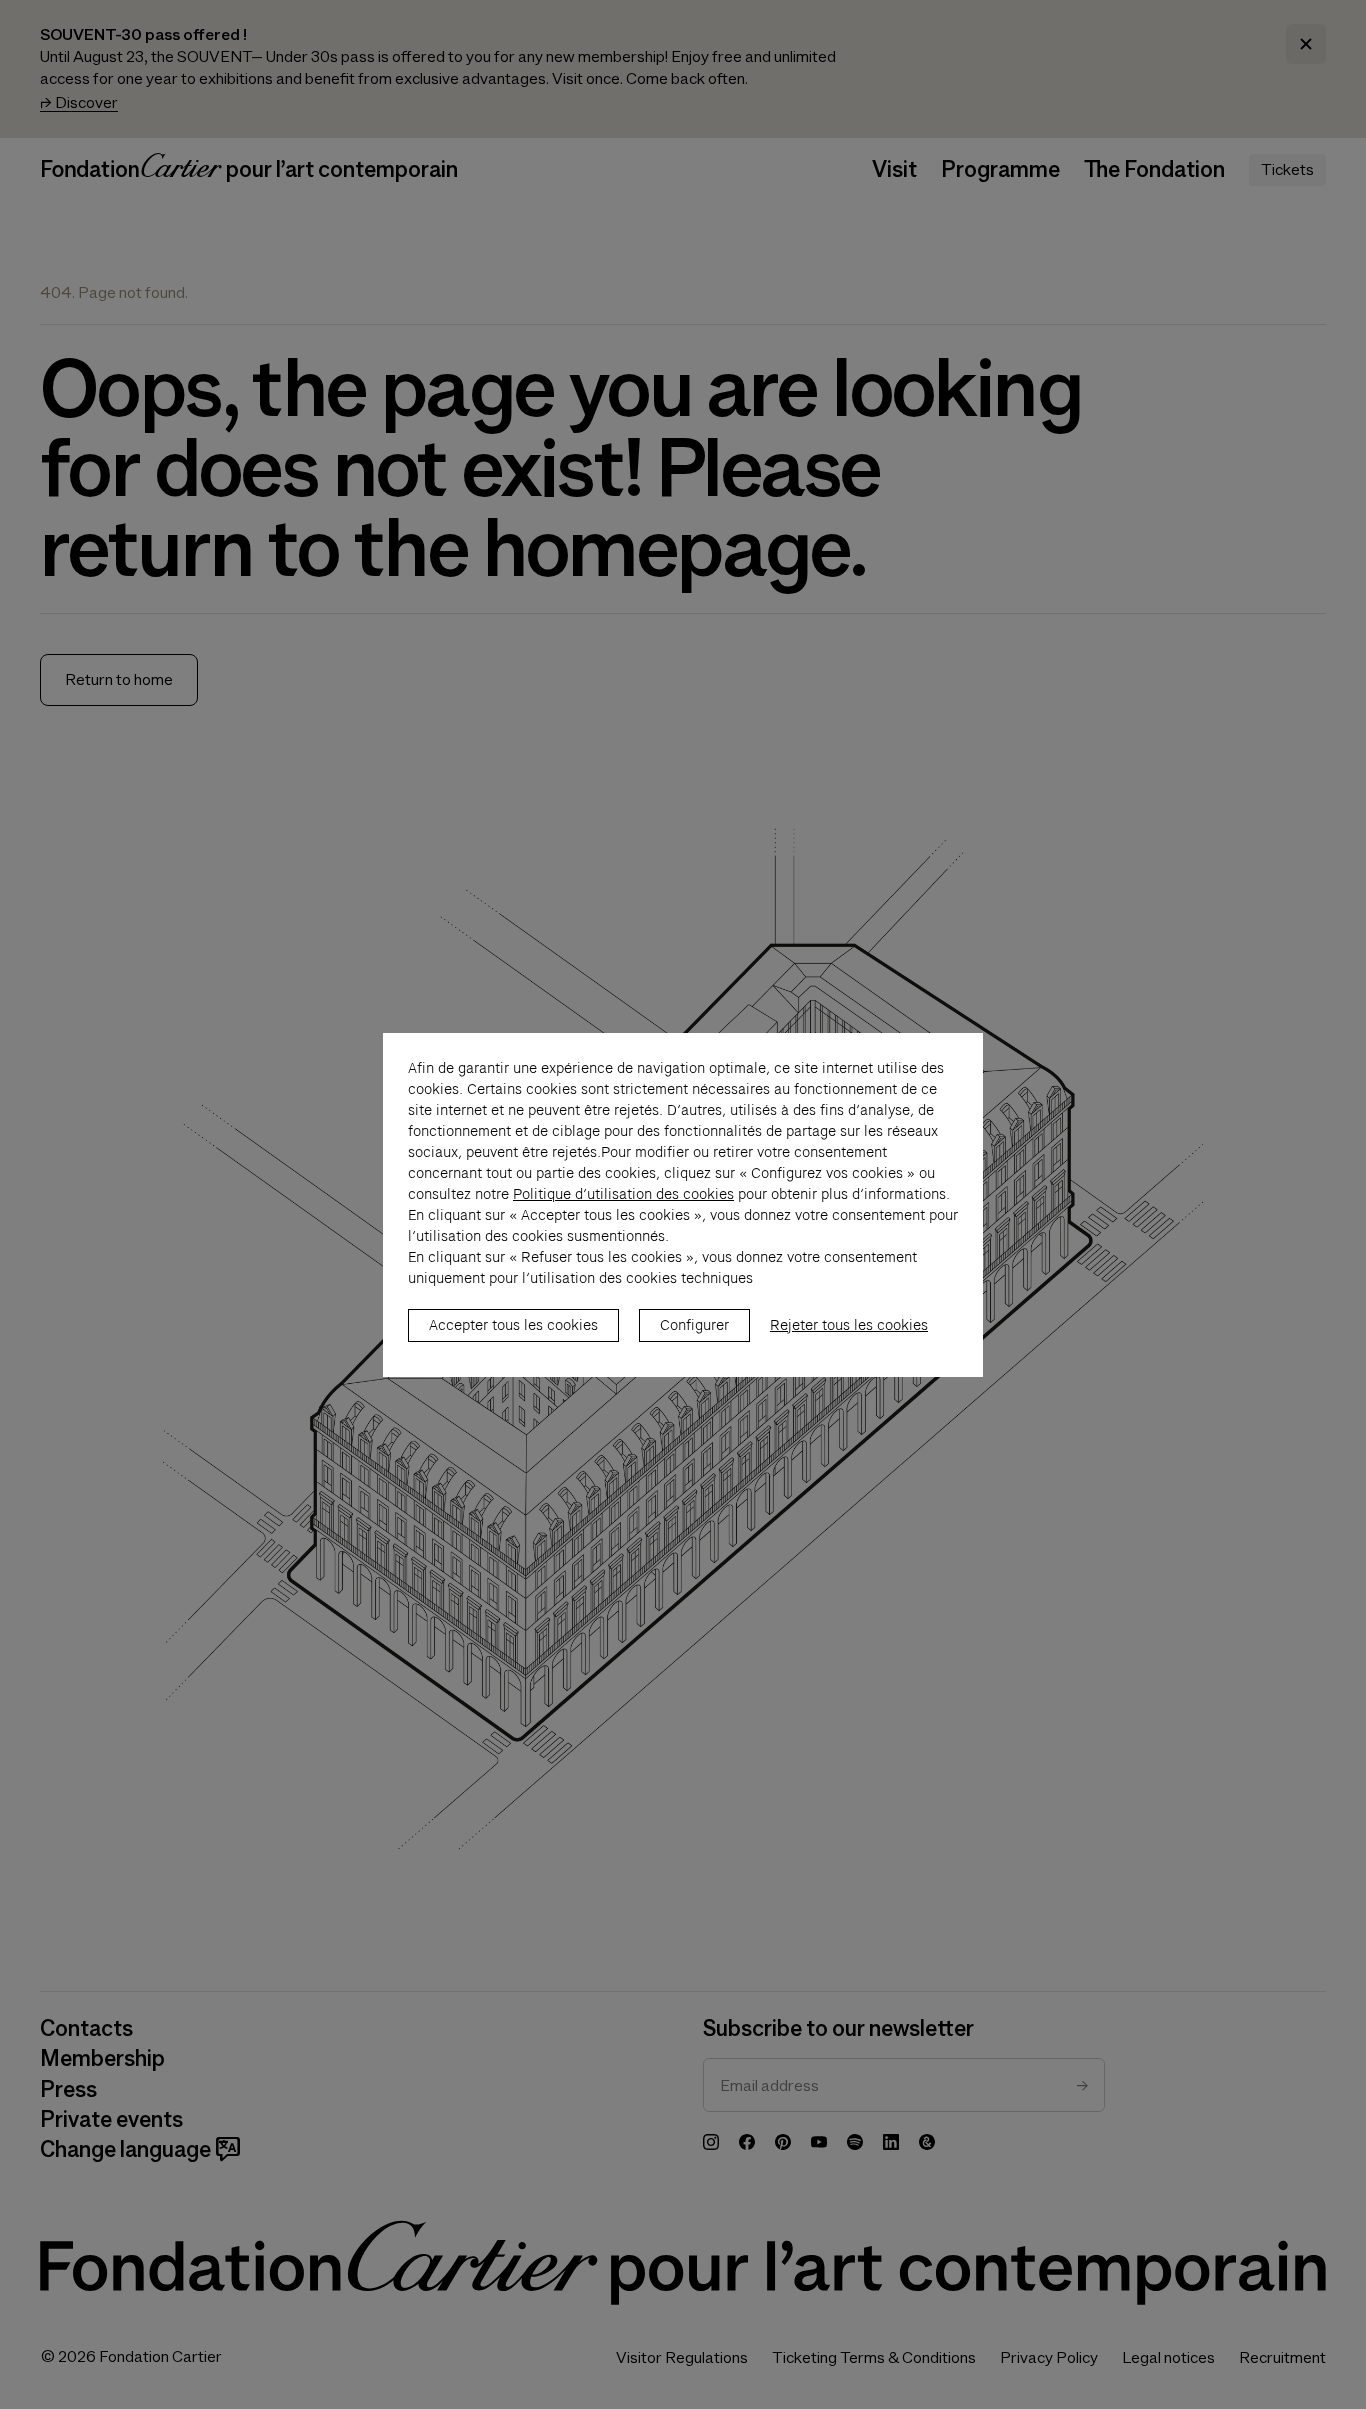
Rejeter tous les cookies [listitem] (849, 1325)
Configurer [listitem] (694, 1325)
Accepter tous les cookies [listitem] (513, 1325)
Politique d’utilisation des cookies (623, 1194)
